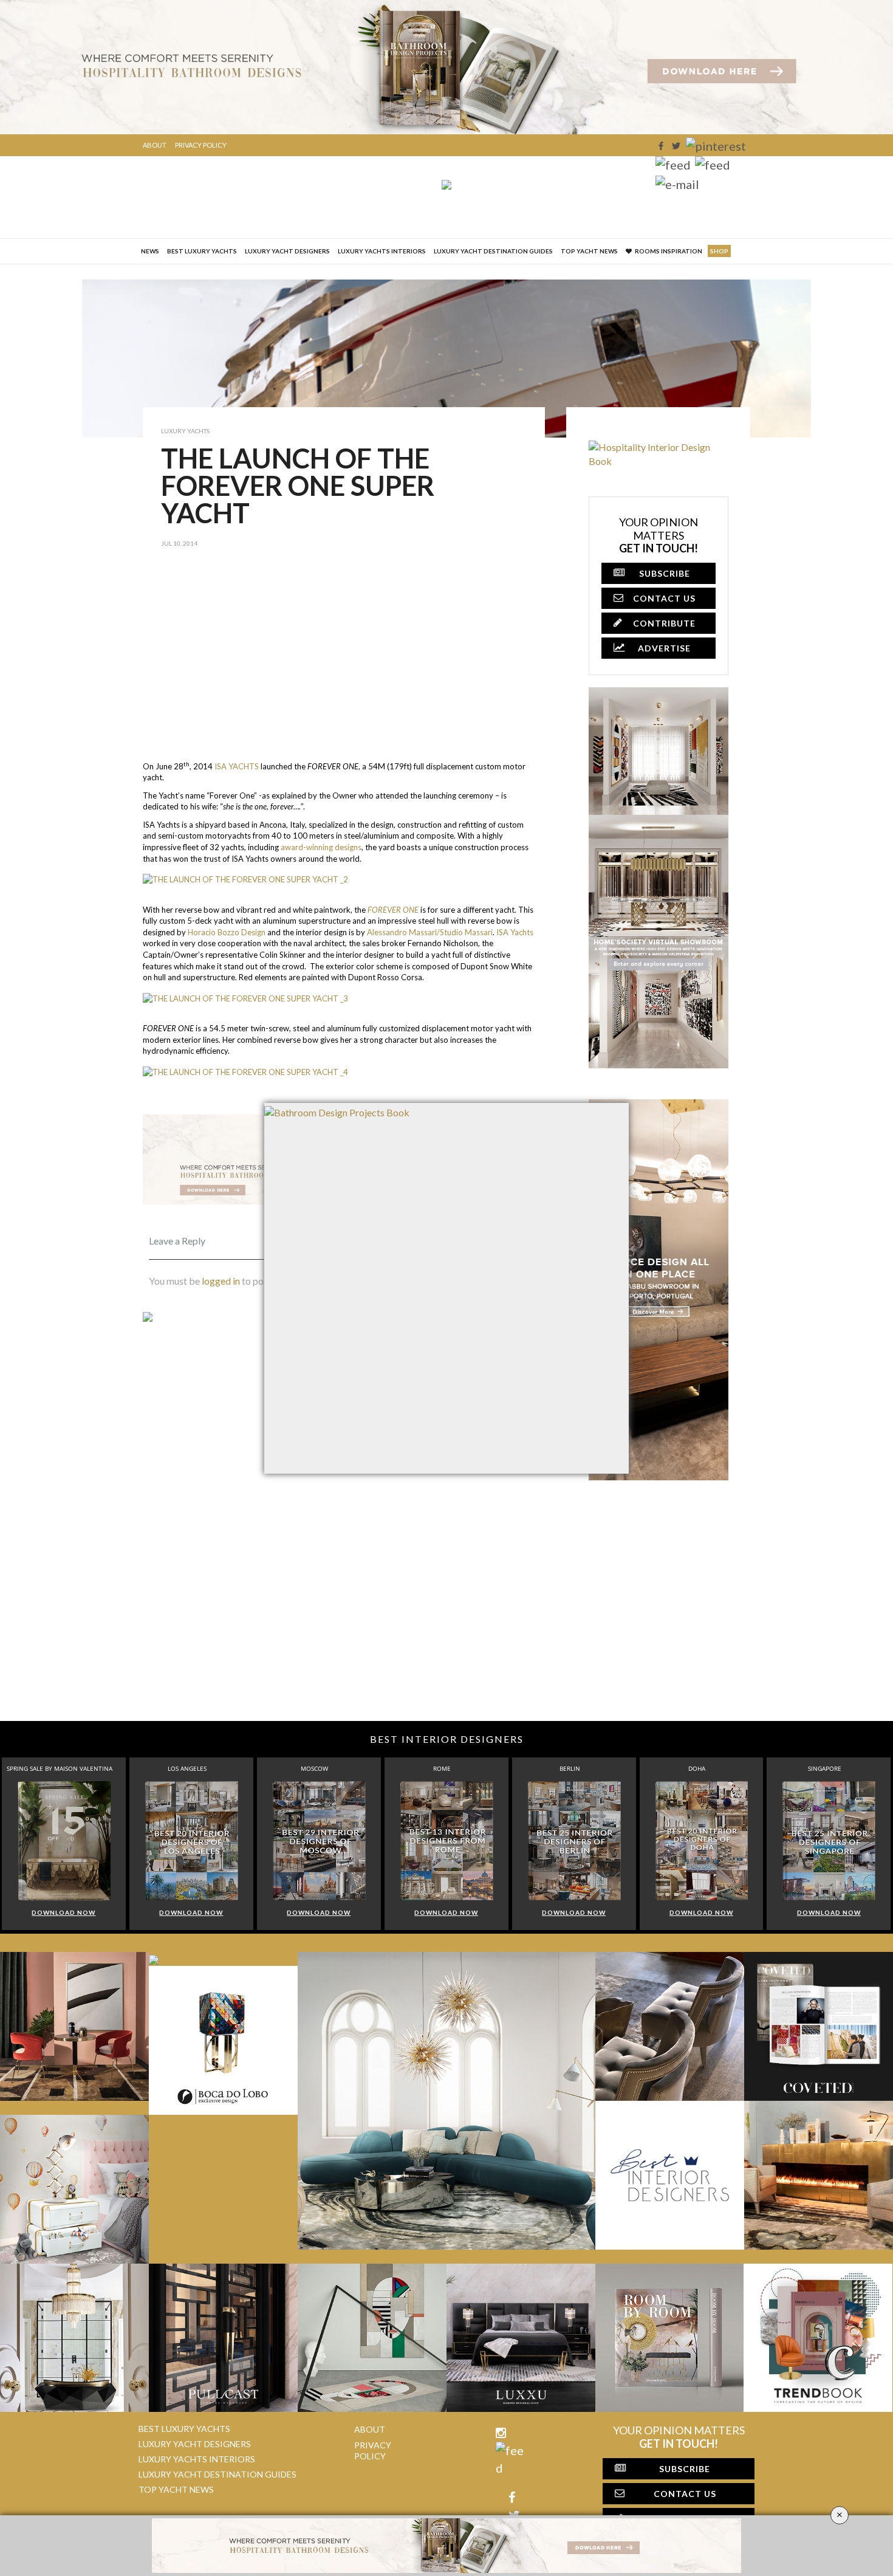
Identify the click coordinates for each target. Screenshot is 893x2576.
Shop (719, 251)
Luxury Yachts (185, 431)
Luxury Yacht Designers (287, 251)
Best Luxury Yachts (202, 251)
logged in (221, 1281)
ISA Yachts (515, 932)
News (150, 251)
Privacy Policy (201, 145)
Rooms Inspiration (669, 251)
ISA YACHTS (237, 766)
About (155, 145)
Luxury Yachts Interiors (382, 251)
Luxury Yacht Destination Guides (493, 251)
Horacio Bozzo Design (227, 932)
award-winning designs (321, 847)
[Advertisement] (344, 664)
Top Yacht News (589, 251)
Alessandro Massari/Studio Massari (430, 932)
